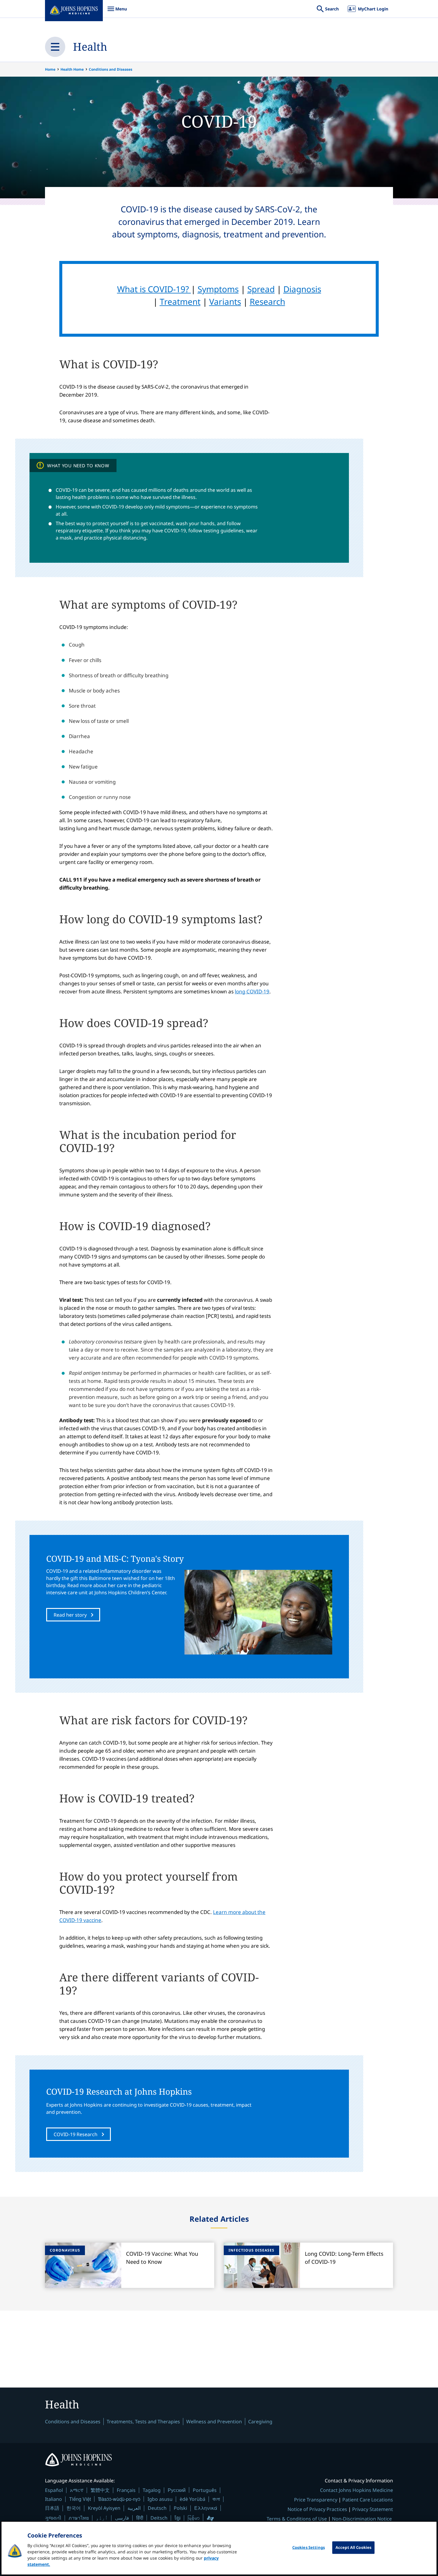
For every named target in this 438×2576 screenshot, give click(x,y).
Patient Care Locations (368, 2500)
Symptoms (218, 289)
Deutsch (157, 2508)
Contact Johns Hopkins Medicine (357, 2490)
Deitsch (159, 2518)
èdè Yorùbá (192, 2499)
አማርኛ (77, 2490)
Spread (261, 289)
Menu (117, 12)
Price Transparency (316, 2500)
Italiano (53, 2499)
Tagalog (152, 2490)
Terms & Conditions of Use (297, 2519)
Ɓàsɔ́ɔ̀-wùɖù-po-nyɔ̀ (119, 2499)
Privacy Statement (373, 2509)
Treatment (180, 301)
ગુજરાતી (53, 2518)
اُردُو (102, 2518)
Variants (225, 301)
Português (205, 2490)
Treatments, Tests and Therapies (143, 2422)
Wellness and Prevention (214, 2422)
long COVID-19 (252, 991)
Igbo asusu (160, 2499)
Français (126, 2490)
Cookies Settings (309, 2547)
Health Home (72, 69)
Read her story (70, 1615)
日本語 (52, 2508)
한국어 (74, 2508)
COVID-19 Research (76, 2134)
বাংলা (216, 2499)
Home (50, 69)
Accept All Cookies (353, 2547)
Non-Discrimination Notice (362, 2519)
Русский (177, 2490)
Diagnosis (302, 289)
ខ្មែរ (178, 2518)
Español (54, 2490)
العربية (134, 2508)
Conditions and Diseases (111, 69)
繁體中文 (100, 2490)
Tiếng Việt (80, 2499)
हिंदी (140, 2518)
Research (267, 301)
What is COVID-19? (154, 289)
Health (90, 47)
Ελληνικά (206, 2508)
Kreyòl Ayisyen (104, 2508)
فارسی (122, 2518)
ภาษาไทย (79, 2518)
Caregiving (260, 2422)
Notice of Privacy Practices (317, 2509)
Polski (180, 2508)
